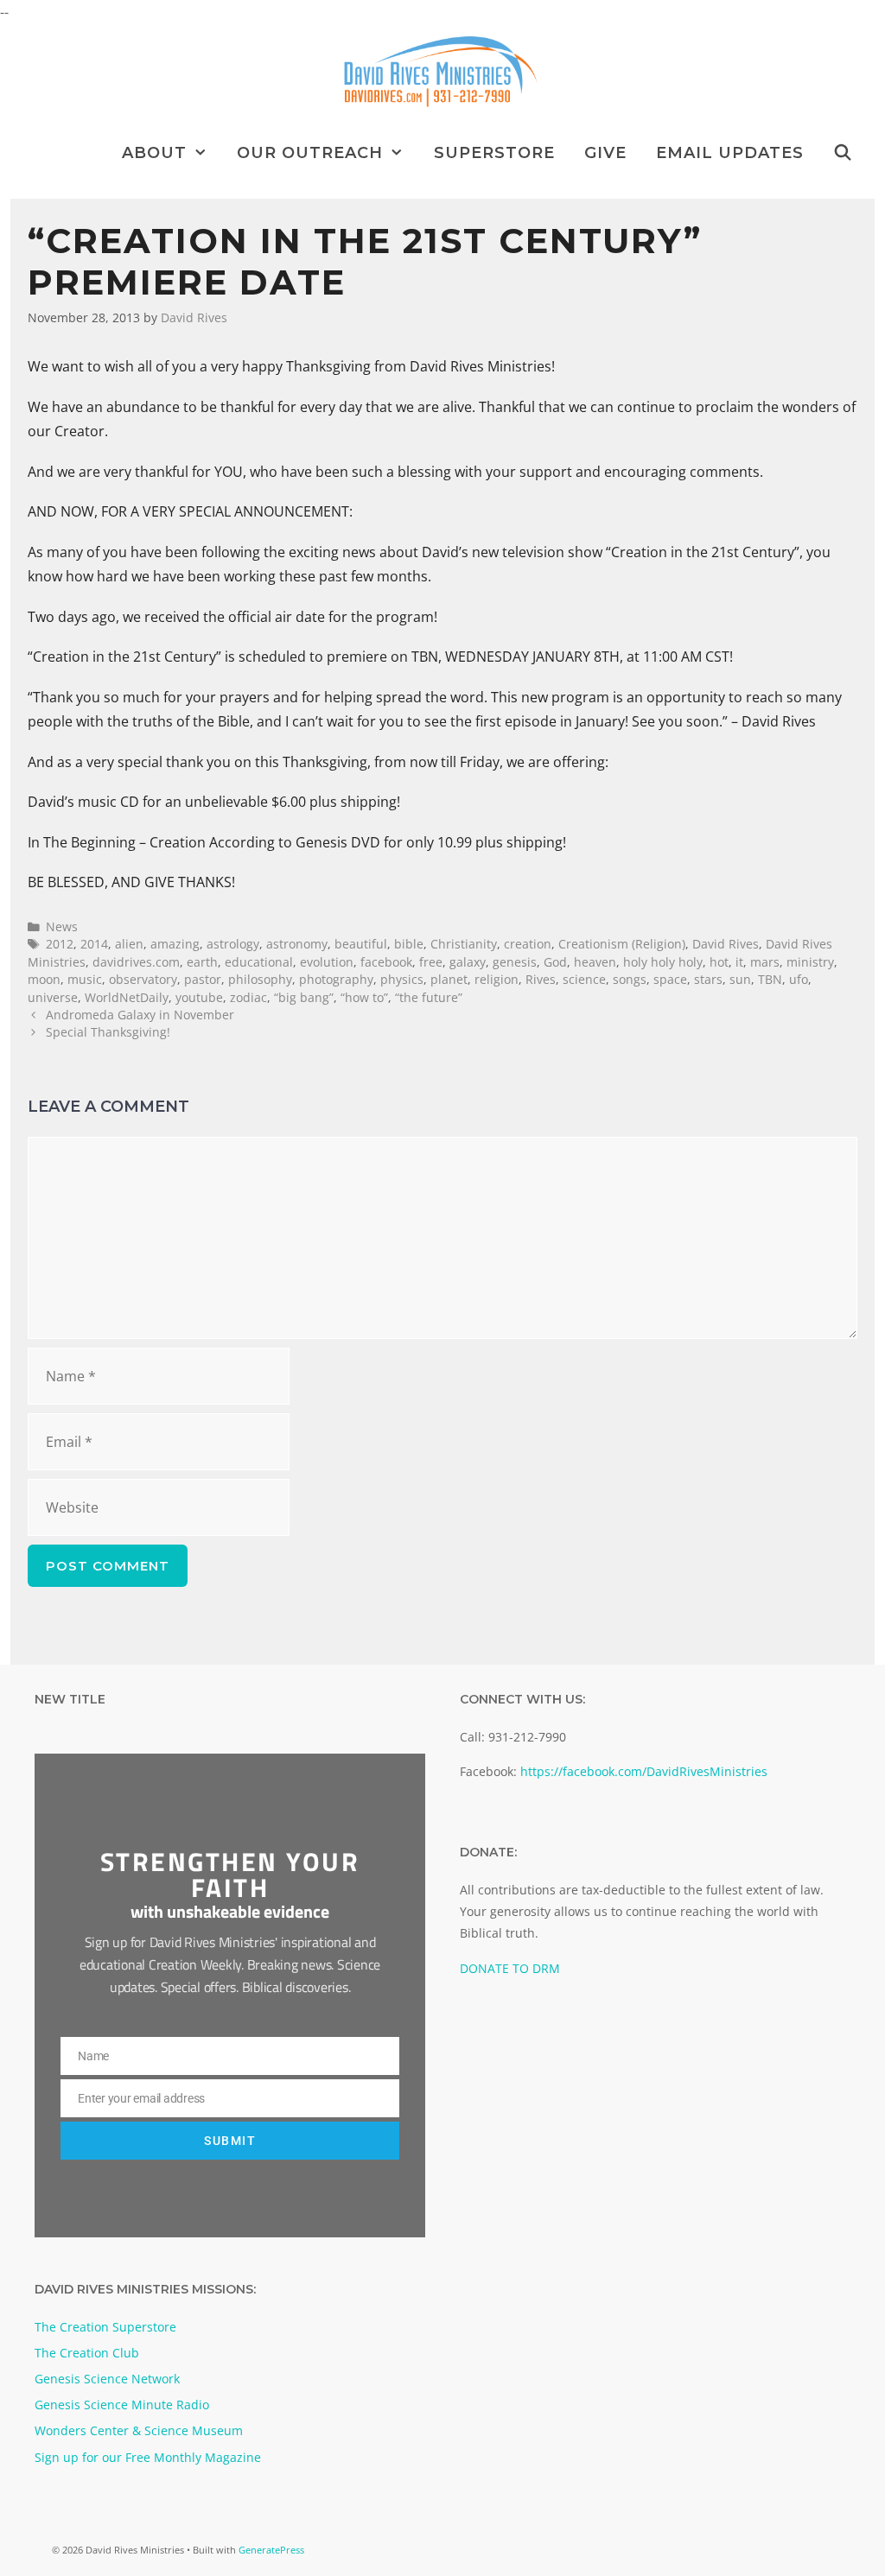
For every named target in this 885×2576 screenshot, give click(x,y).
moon (44, 979)
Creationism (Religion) (622, 944)
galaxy (468, 962)
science (584, 979)
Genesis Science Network (107, 2379)
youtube (199, 997)
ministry (810, 962)
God (555, 962)
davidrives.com (136, 962)
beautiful (361, 944)
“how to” (364, 997)
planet (449, 979)
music (85, 979)
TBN (770, 979)
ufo (799, 979)
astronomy (297, 944)
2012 (60, 944)
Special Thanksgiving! (108, 1032)
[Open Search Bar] (843, 153)
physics (402, 979)
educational (259, 962)
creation (528, 944)
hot (719, 962)
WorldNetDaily (127, 997)
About (154, 153)
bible (409, 944)
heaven (595, 962)
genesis (515, 962)
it (739, 962)
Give (605, 153)
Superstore (494, 153)
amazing (175, 944)
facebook (386, 962)
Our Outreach (310, 153)
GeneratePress (271, 2550)
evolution (327, 962)
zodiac (248, 997)
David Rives (726, 944)
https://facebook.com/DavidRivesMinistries (644, 1771)
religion (497, 979)
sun (740, 979)
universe (53, 997)
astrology (233, 944)
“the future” (429, 997)
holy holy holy (663, 962)
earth (202, 962)
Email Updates (730, 153)
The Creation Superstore (105, 2327)
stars (708, 979)
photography (336, 979)
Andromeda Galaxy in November (140, 1015)
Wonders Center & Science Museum (139, 2430)
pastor (203, 979)
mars (765, 962)
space (670, 979)
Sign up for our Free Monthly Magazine (148, 2457)
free (431, 962)
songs (630, 979)
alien (129, 944)
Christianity (464, 944)
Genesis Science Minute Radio (122, 2405)
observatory (143, 979)
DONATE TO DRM (510, 1968)
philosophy (260, 979)
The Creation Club (87, 2353)
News (62, 926)
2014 (94, 944)
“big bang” (304, 997)
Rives (541, 979)
